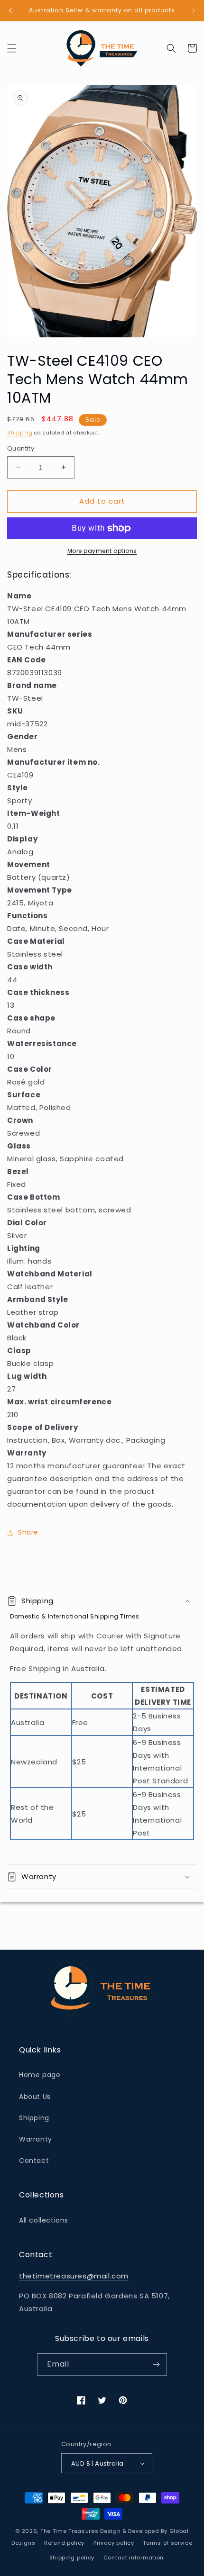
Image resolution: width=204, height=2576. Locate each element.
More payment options (102, 551)
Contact (34, 2160)
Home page (40, 2075)
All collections (44, 2220)
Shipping (20, 433)
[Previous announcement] (10, 10)
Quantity (21, 448)
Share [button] (28, 1532)
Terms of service (167, 2543)
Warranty (36, 2139)
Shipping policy (72, 2558)
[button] (12, 48)
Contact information (134, 2558)
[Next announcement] (194, 10)
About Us (35, 2097)
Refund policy (64, 2543)
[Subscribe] (156, 2364)
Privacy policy (114, 2543)
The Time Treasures (70, 2531)
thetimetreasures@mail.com (74, 2276)
